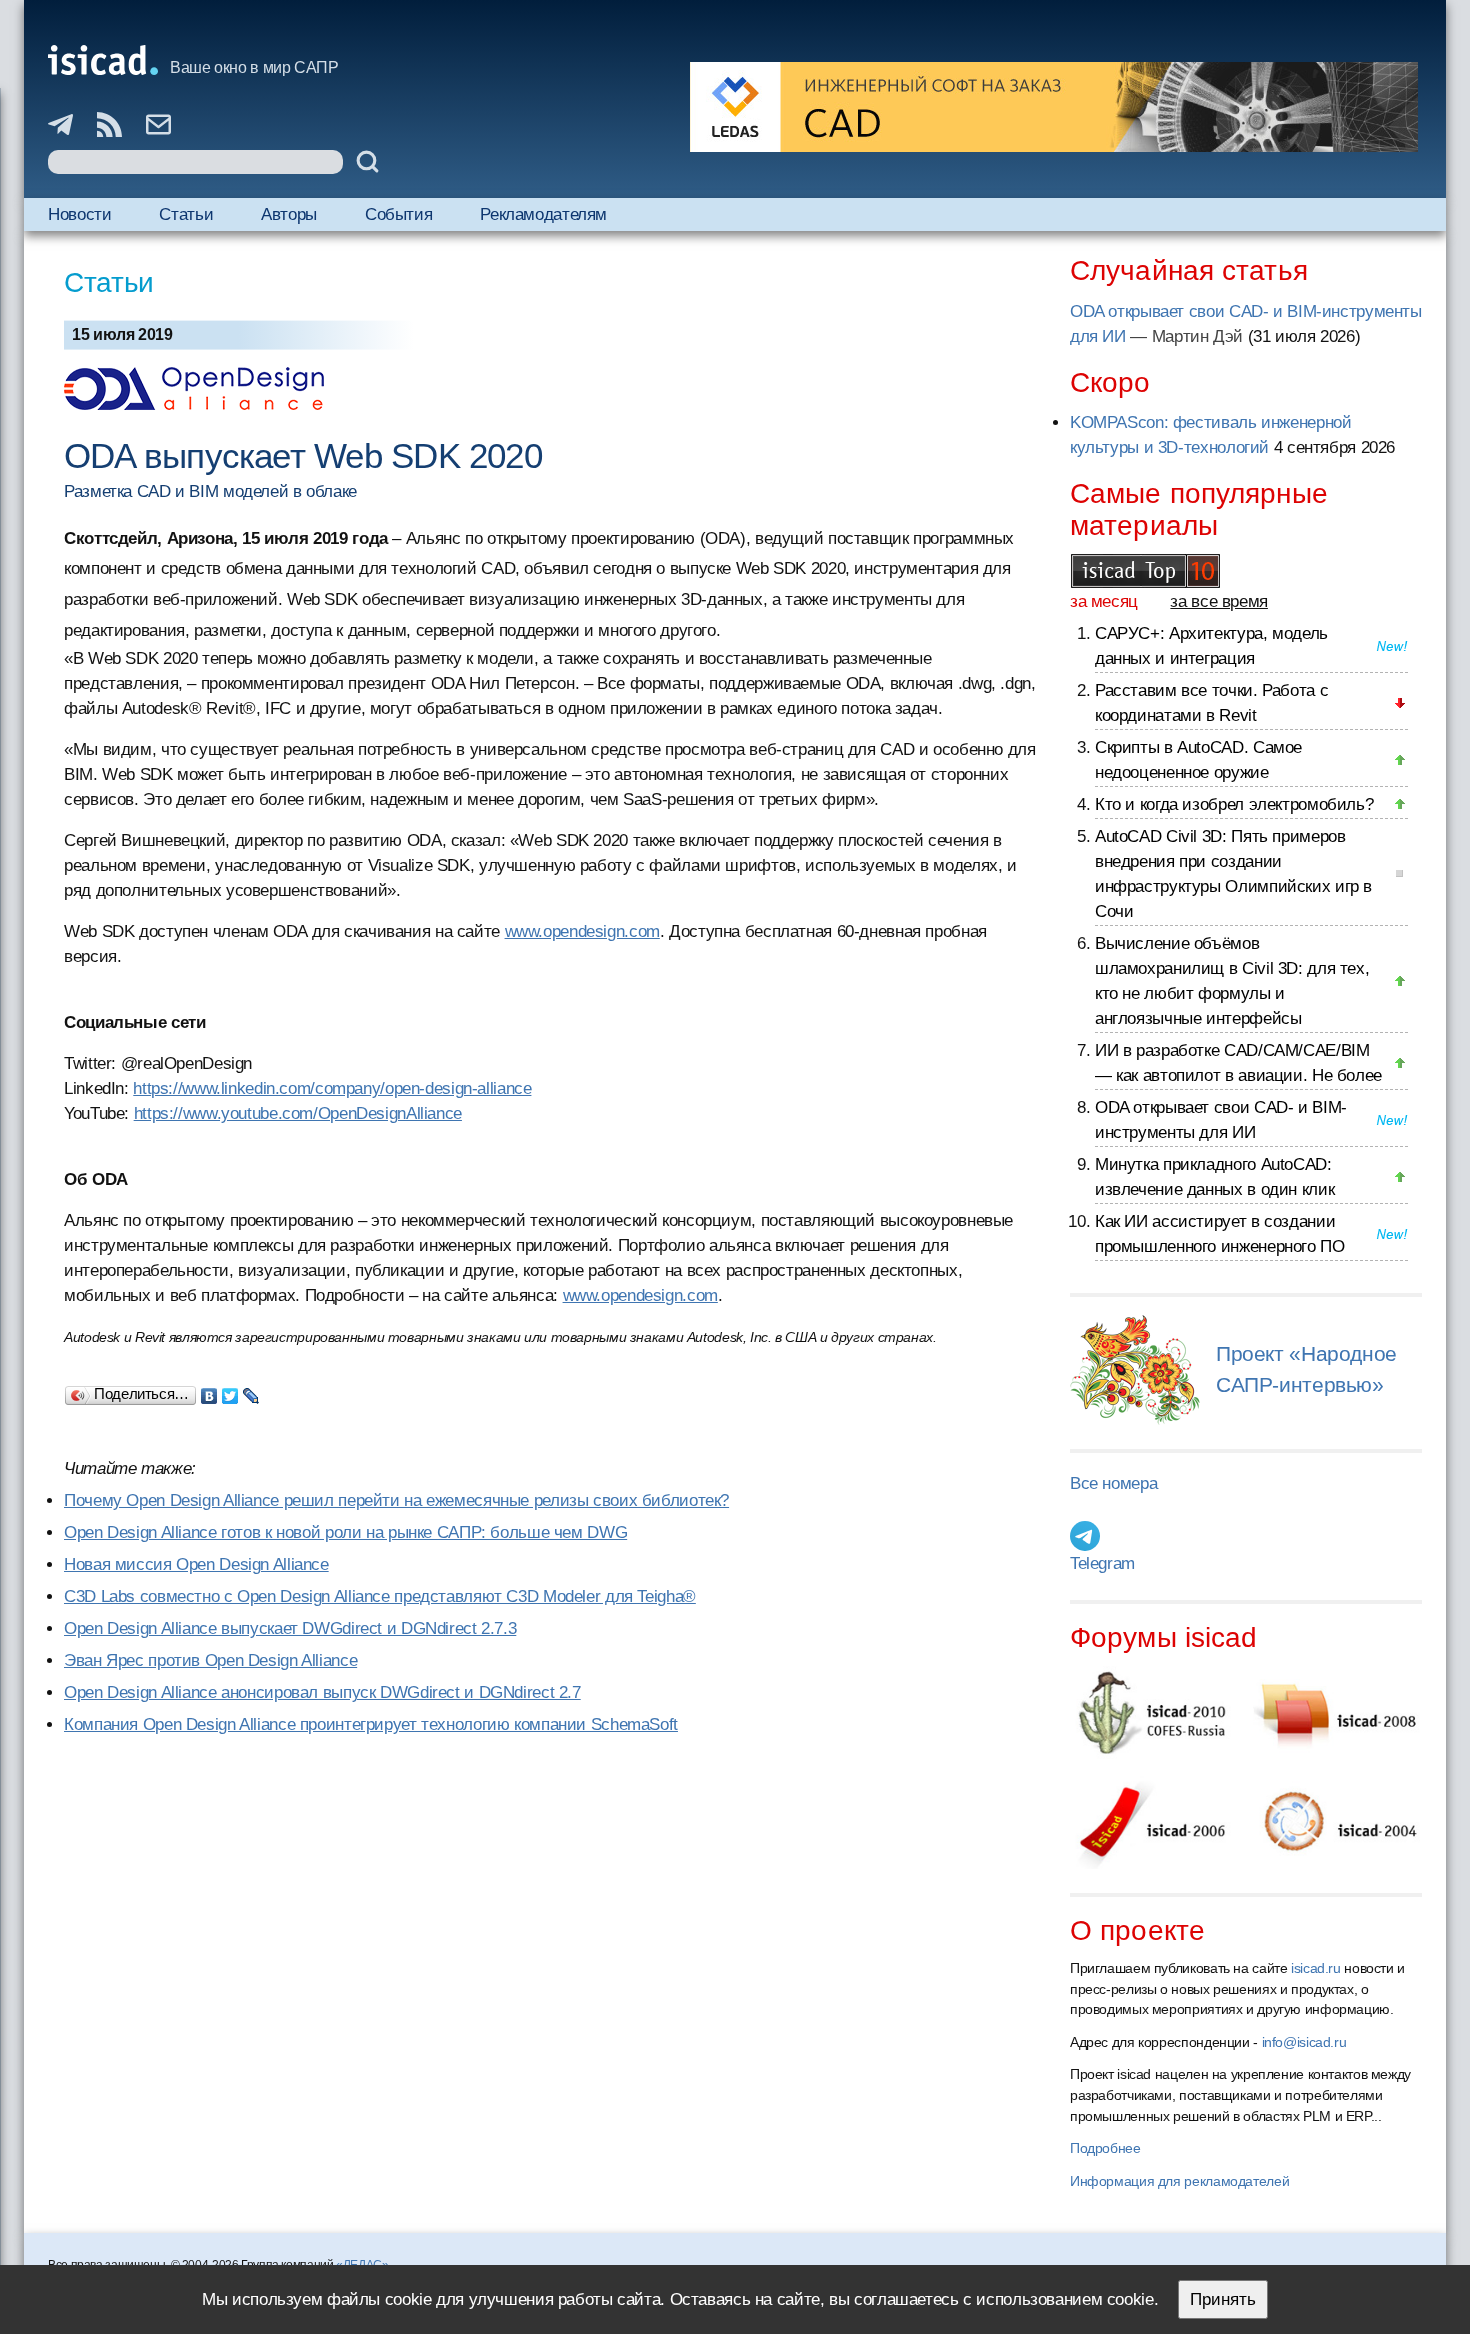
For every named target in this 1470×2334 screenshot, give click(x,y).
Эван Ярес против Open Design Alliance (210, 1660)
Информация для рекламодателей (1179, 2181)
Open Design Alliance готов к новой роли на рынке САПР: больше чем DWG (345, 1532)
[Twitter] (230, 1391)
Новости (79, 214)
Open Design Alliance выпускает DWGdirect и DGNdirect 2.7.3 (290, 1628)
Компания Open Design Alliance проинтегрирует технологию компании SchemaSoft (371, 1724)
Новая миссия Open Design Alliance (196, 1564)
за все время (1219, 601)
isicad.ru (1316, 1968)
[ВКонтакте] (209, 1391)
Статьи (186, 214)
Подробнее (1105, 2148)
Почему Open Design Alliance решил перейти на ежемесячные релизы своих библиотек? (396, 1500)
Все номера (1113, 1483)
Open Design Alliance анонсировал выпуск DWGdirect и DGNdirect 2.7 (322, 1692)
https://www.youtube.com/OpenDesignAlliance (298, 1113)
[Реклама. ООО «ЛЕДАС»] (1054, 107)
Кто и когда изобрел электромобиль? (1234, 804)
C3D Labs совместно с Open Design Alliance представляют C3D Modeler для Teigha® (380, 1596)
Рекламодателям (543, 214)
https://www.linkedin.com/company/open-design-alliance (332, 1088)
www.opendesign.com (582, 931)
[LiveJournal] (251, 1391)
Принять (1223, 2299)
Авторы (289, 214)
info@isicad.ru (1304, 2042)
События (398, 214)
